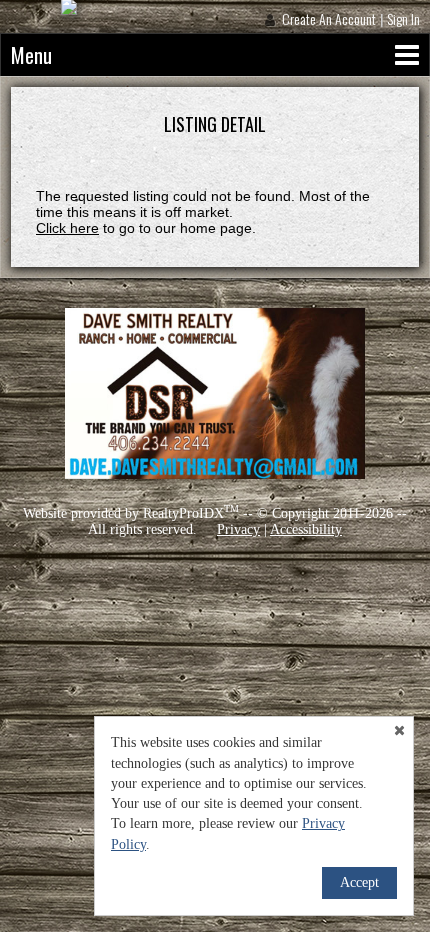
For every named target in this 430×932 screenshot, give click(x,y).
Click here (67, 228)
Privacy (238, 529)
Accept (359, 882)
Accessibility (306, 529)
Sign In (403, 18)
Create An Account (329, 18)
